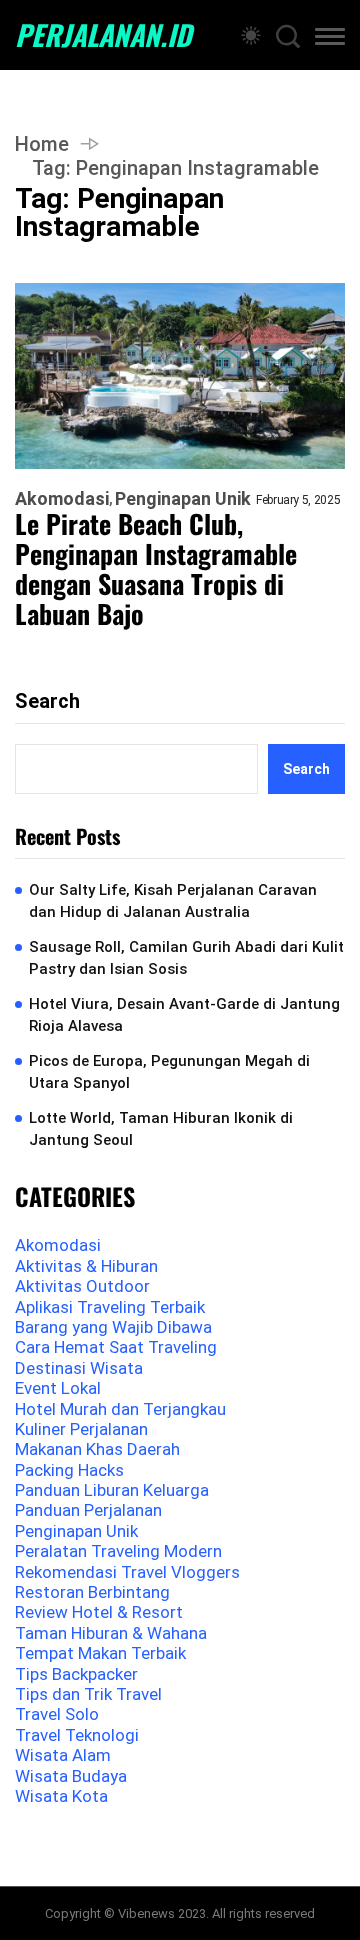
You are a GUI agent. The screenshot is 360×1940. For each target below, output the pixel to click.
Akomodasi (62, 499)
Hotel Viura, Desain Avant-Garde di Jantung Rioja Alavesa (184, 1015)
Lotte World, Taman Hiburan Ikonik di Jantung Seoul (161, 1129)
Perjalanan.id (103, 35)
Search (47, 701)
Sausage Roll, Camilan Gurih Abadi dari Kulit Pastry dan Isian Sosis (186, 958)
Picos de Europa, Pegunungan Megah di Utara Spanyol (169, 1072)
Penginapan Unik (183, 499)
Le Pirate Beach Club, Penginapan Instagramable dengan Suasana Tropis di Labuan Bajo (156, 569)
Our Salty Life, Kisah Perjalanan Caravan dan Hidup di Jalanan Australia (173, 901)
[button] (330, 40)
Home (42, 144)
